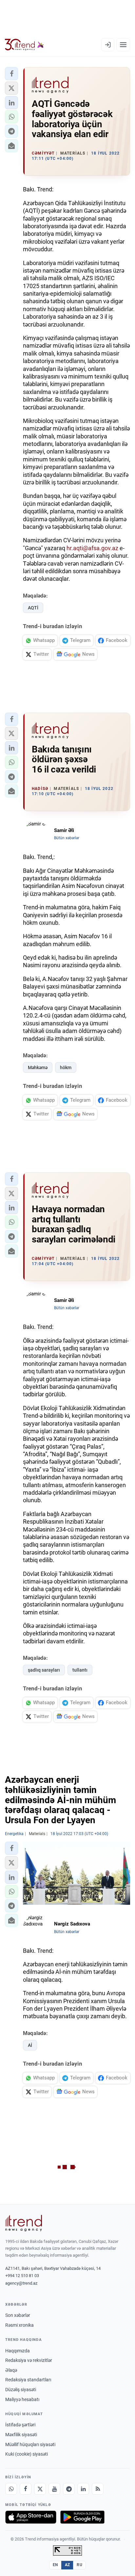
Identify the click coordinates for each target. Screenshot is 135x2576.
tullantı (80, 1670)
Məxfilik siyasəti (21, 2435)
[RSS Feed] (98, 2489)
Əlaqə (11, 2370)
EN (55, 2565)
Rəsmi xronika (19, 2325)
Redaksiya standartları (28, 2380)
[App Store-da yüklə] (31, 2517)
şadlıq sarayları (44, 1670)
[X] (40, 2489)
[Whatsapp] (11, 2489)
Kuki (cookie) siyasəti (27, 2454)
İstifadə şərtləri (20, 2425)
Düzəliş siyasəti (21, 2390)
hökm (66, 1067)
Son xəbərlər (18, 2315)
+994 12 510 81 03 (22, 2276)
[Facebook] (26, 2489)
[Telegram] (69, 2489)
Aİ (30, 2045)
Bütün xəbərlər (67, 838)
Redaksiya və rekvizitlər (29, 2360)
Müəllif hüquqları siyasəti (30, 2444)
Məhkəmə (38, 1067)
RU (79, 2565)
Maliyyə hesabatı (22, 2399)
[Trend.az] (24, 45)
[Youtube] (54, 2489)
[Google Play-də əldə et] (82, 2517)
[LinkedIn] (83, 2489)
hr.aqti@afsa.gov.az (92, 548)
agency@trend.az (21, 2283)
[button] (11, 74)
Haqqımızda (18, 2351)
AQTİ (33, 608)
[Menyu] (123, 45)
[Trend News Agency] (24, 2223)
